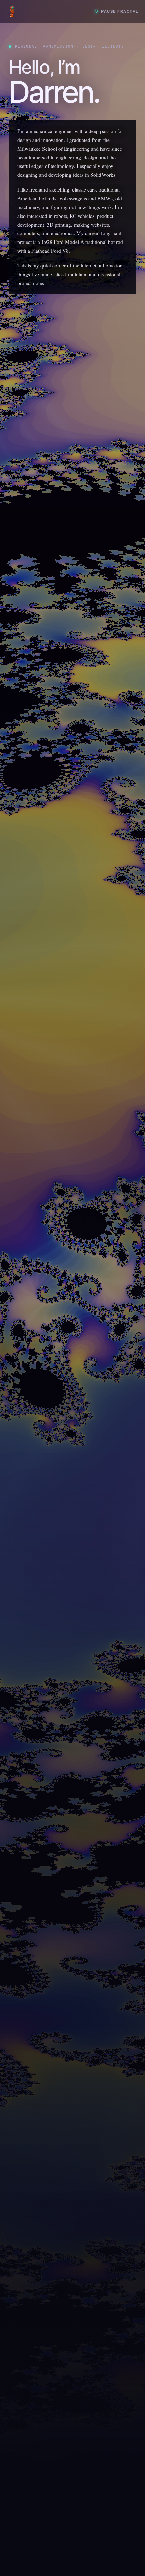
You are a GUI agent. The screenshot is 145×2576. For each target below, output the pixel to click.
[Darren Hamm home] (48, 11)
